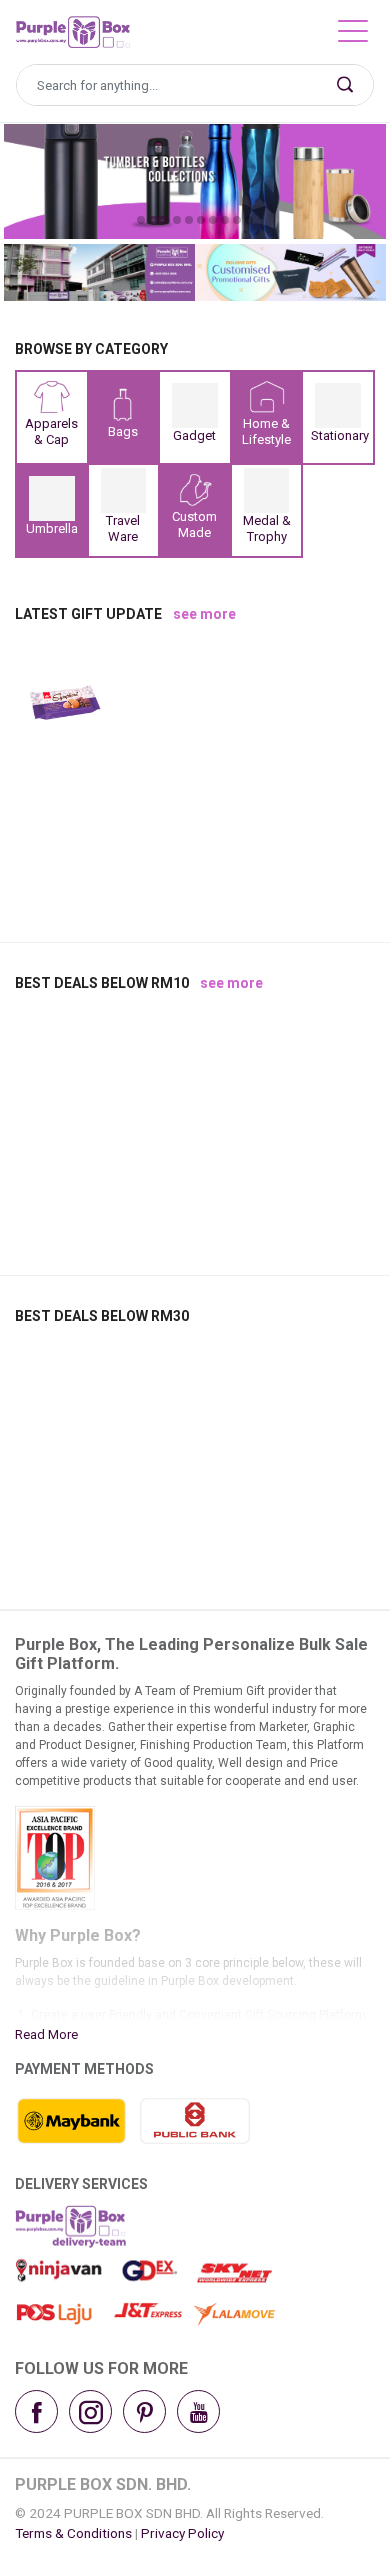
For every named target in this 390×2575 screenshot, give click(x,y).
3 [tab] (177, 220)
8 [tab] (237, 220)
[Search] (345, 85)
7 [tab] (225, 220)
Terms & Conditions (73, 2533)
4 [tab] (189, 220)
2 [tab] (159, 220)
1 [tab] (141, 220)
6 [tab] (213, 220)
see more (204, 614)
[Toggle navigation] (353, 35)
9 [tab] (249, 220)
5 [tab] (201, 220)
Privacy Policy (182, 2533)
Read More (46, 2034)
